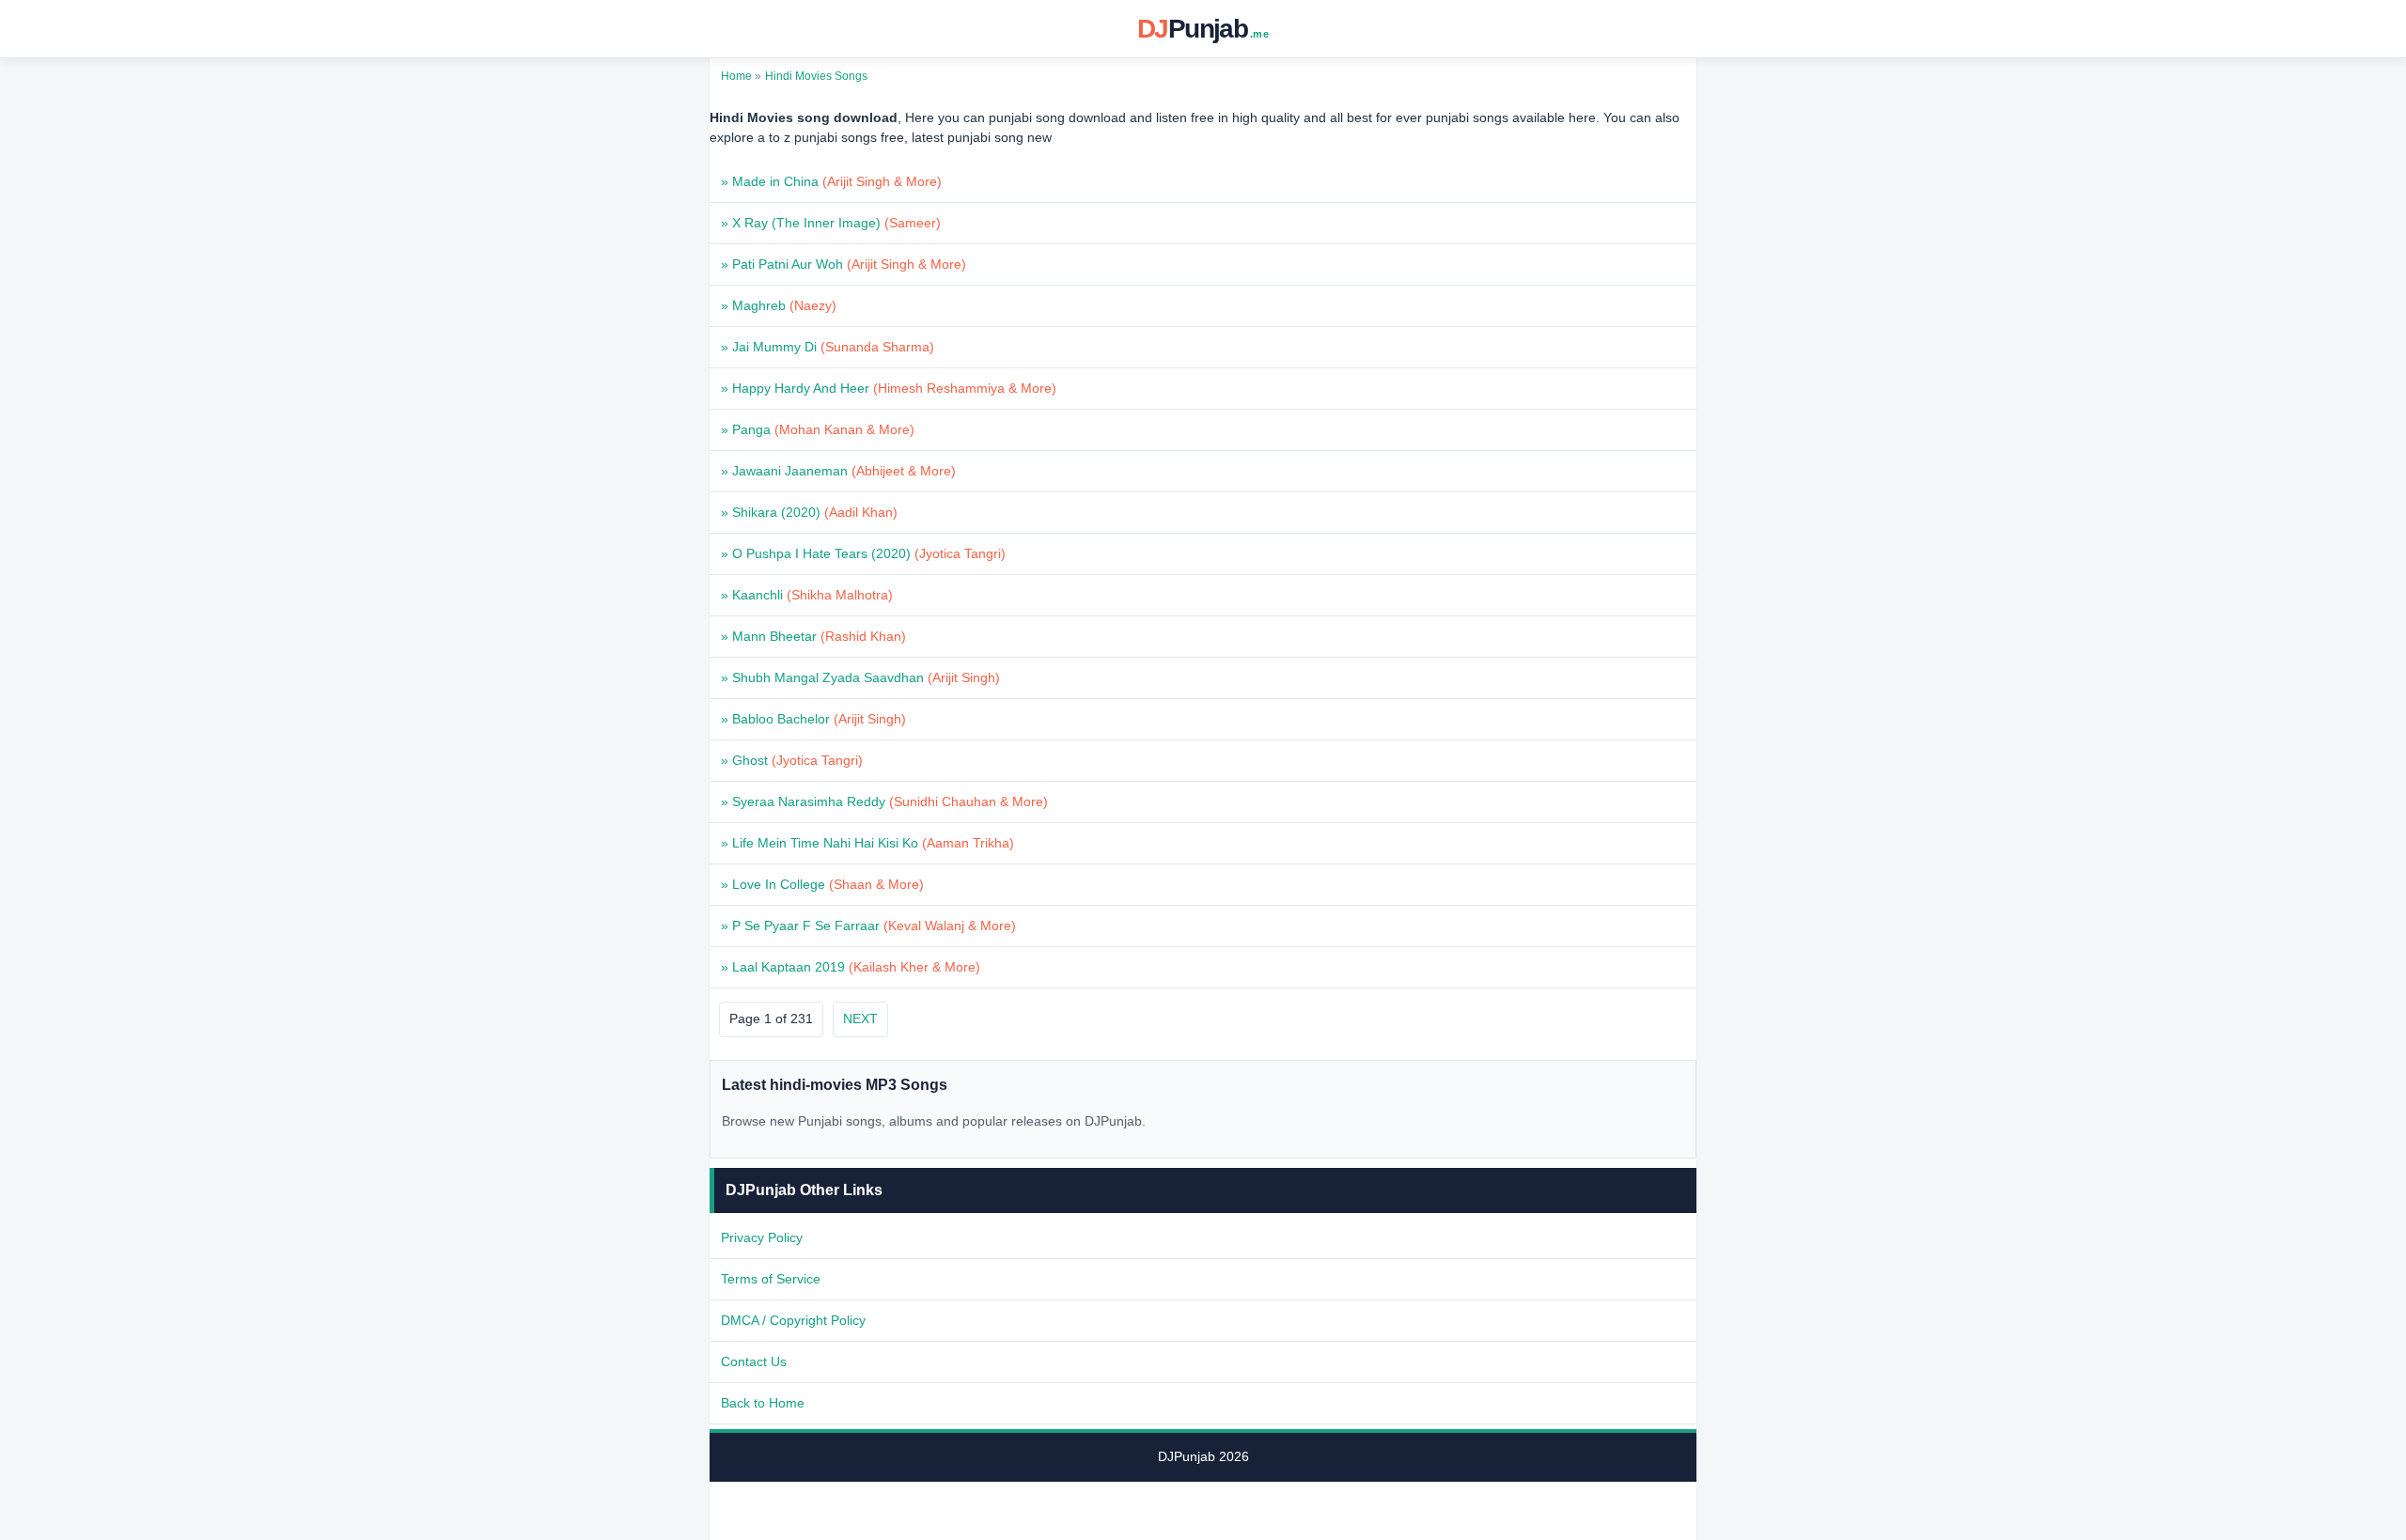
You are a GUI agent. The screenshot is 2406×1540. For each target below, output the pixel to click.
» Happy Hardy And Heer (889, 388)
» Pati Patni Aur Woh (844, 264)
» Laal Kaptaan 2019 (851, 967)
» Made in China (831, 181)
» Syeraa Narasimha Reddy (884, 801)
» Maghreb (779, 305)
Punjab (1203, 29)
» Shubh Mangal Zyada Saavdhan (860, 677)
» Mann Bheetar (813, 636)
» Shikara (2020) (809, 512)
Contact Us (754, 1361)
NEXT (860, 1019)
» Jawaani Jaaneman (838, 471)
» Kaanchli (807, 595)
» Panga (818, 429)
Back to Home (763, 1403)
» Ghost (792, 760)
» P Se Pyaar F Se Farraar (868, 926)
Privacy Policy (762, 1237)
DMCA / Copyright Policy (793, 1320)
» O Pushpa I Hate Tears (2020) (863, 553)
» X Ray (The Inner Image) (831, 223)
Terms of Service (771, 1279)
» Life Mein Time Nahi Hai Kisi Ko (867, 843)
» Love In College (822, 884)
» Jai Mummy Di (828, 347)
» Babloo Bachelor (813, 719)
